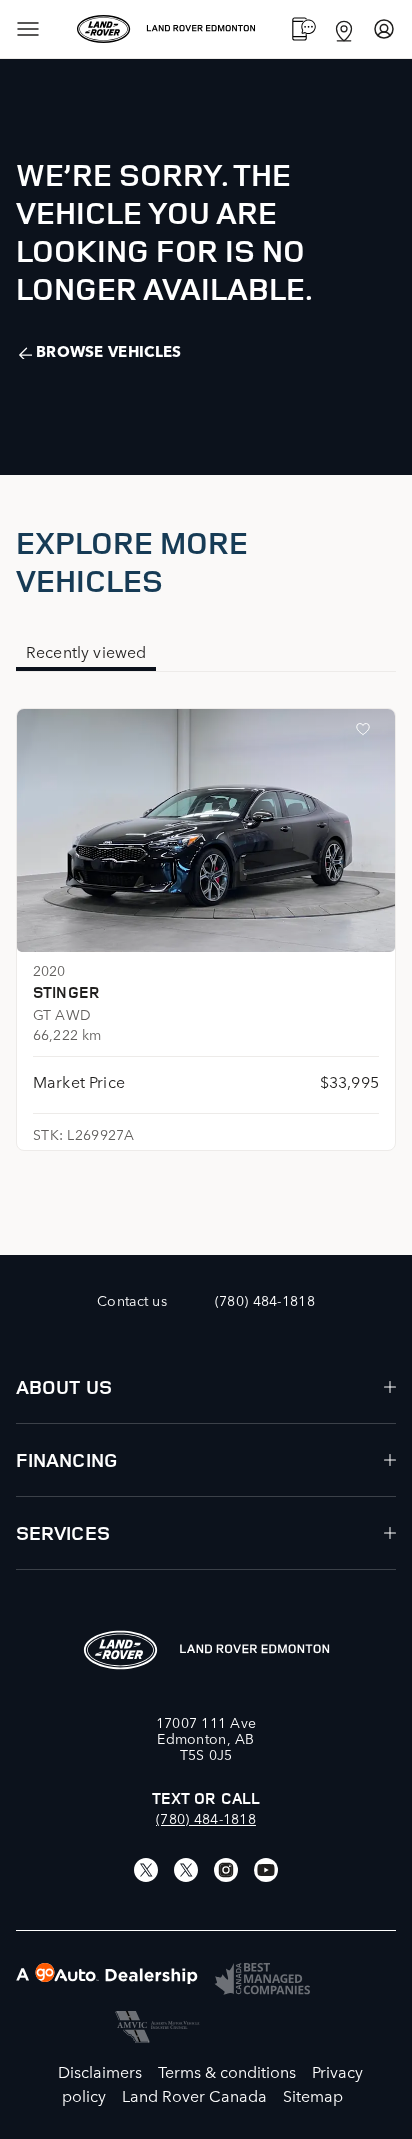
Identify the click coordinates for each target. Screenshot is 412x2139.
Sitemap (313, 2095)
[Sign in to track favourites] (367, 733)
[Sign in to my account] (384, 29)
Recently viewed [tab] (86, 651)
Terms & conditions (227, 2071)
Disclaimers (100, 2071)
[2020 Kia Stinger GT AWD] (206, 830)
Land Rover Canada (194, 2095)
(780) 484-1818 (206, 1818)
